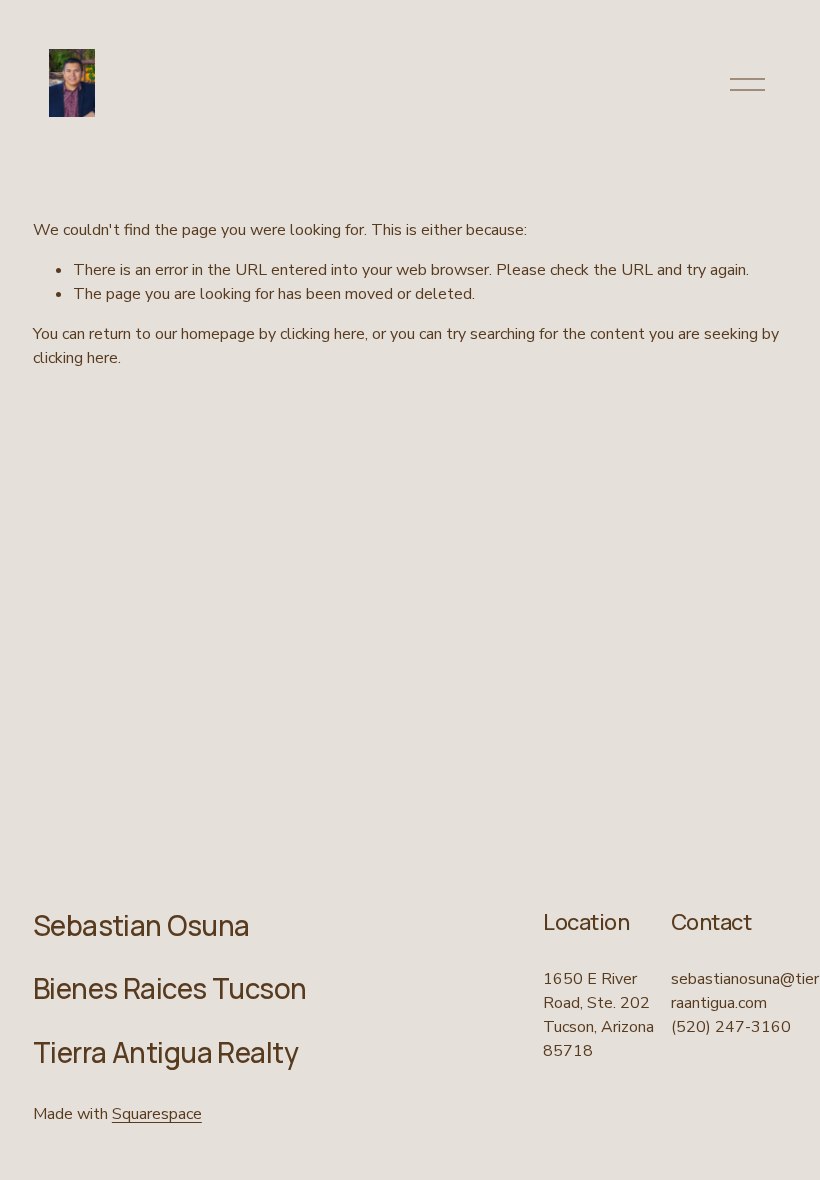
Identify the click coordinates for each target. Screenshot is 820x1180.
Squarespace (157, 1114)
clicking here (322, 334)
